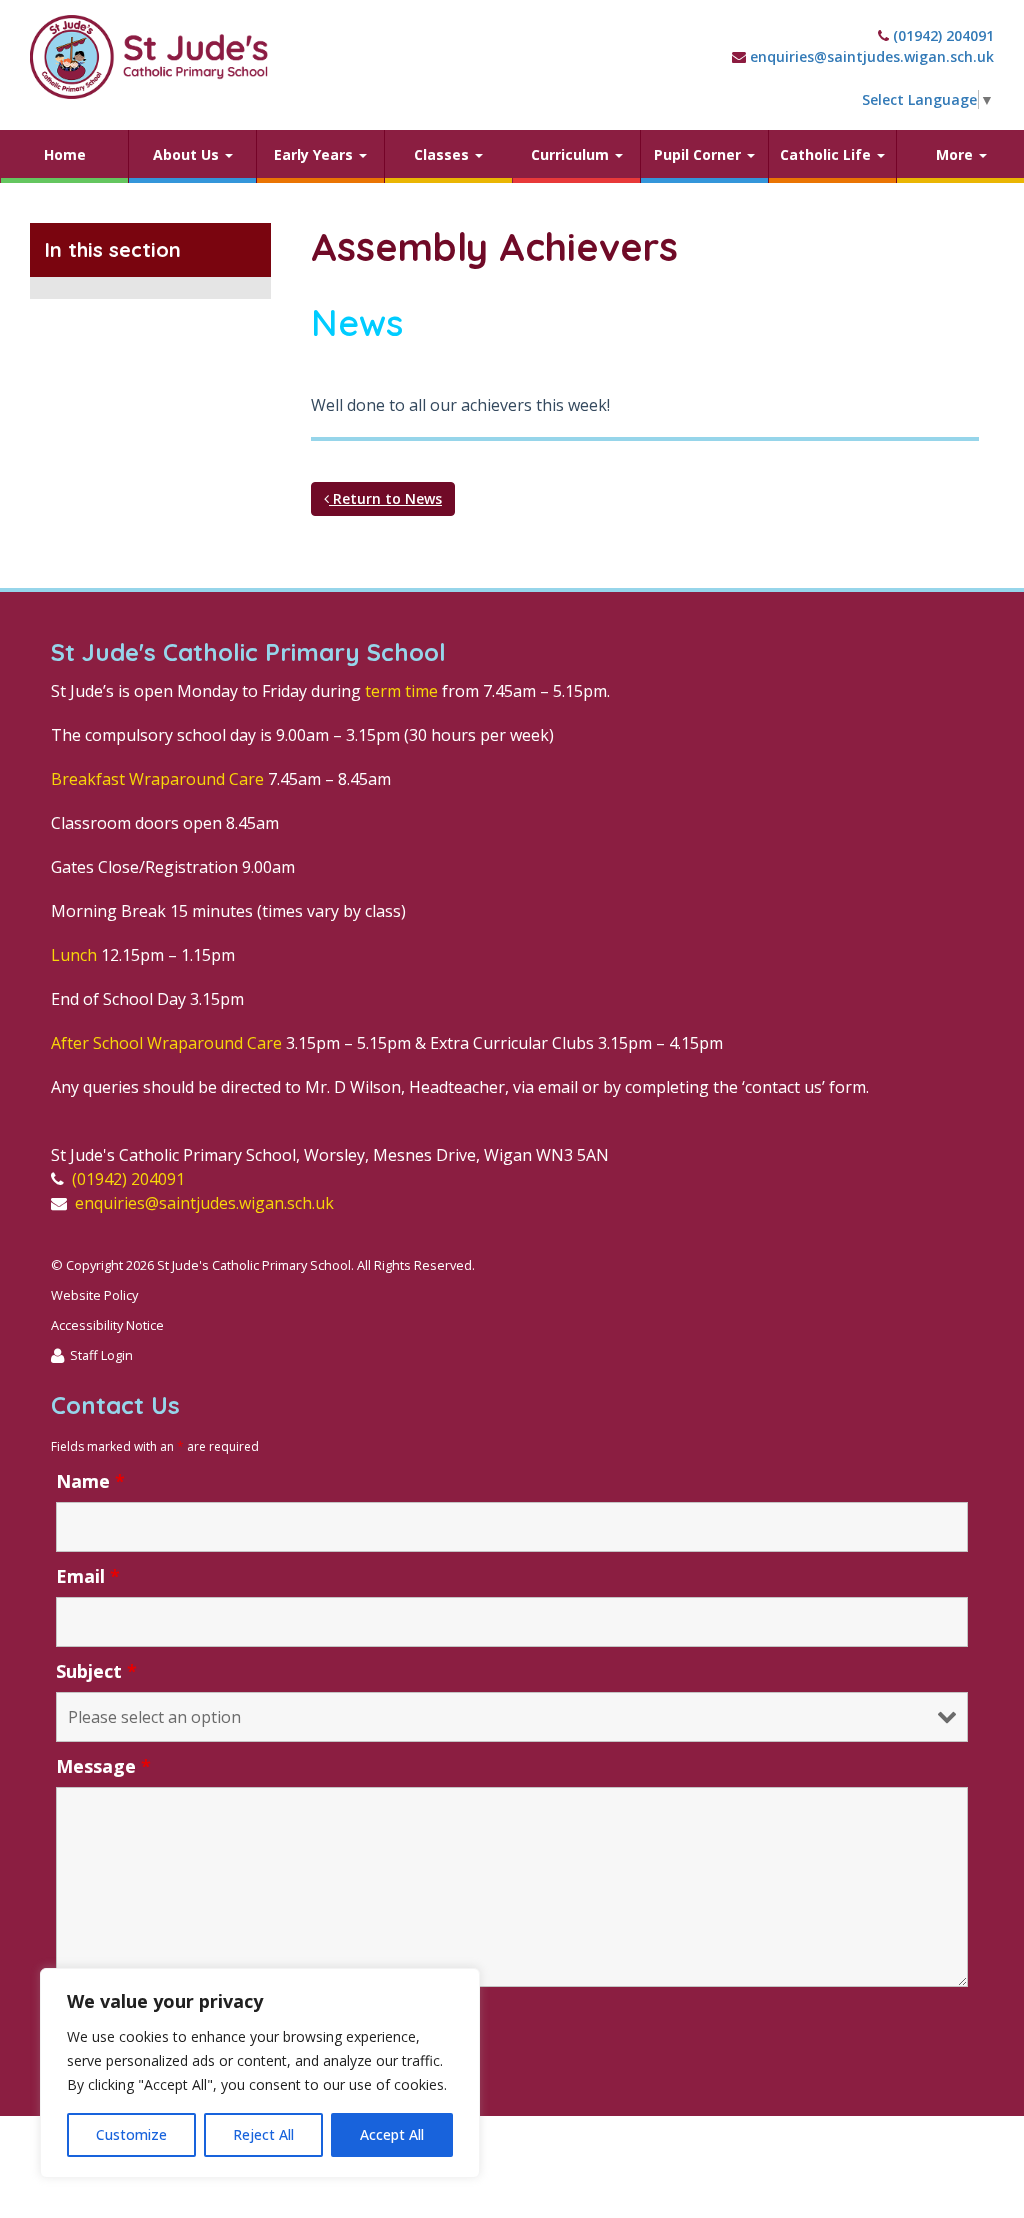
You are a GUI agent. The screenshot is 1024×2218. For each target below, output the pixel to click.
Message (103, 1766)
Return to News (385, 498)
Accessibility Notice (107, 1325)
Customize (131, 2134)
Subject (96, 1671)
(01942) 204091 (943, 35)
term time (401, 691)
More (956, 154)
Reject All (263, 2134)
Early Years (315, 154)
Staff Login (101, 1355)
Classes (443, 154)
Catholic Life (827, 154)
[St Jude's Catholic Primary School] (149, 57)
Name (90, 1481)
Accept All (392, 2134)
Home (65, 154)
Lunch (74, 955)
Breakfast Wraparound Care (157, 779)
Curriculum (572, 154)
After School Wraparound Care (166, 1043)
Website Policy (94, 1295)
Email (88, 1576)
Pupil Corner (699, 154)
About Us (188, 154)
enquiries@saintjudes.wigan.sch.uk (872, 56)
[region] (260, 2073)
